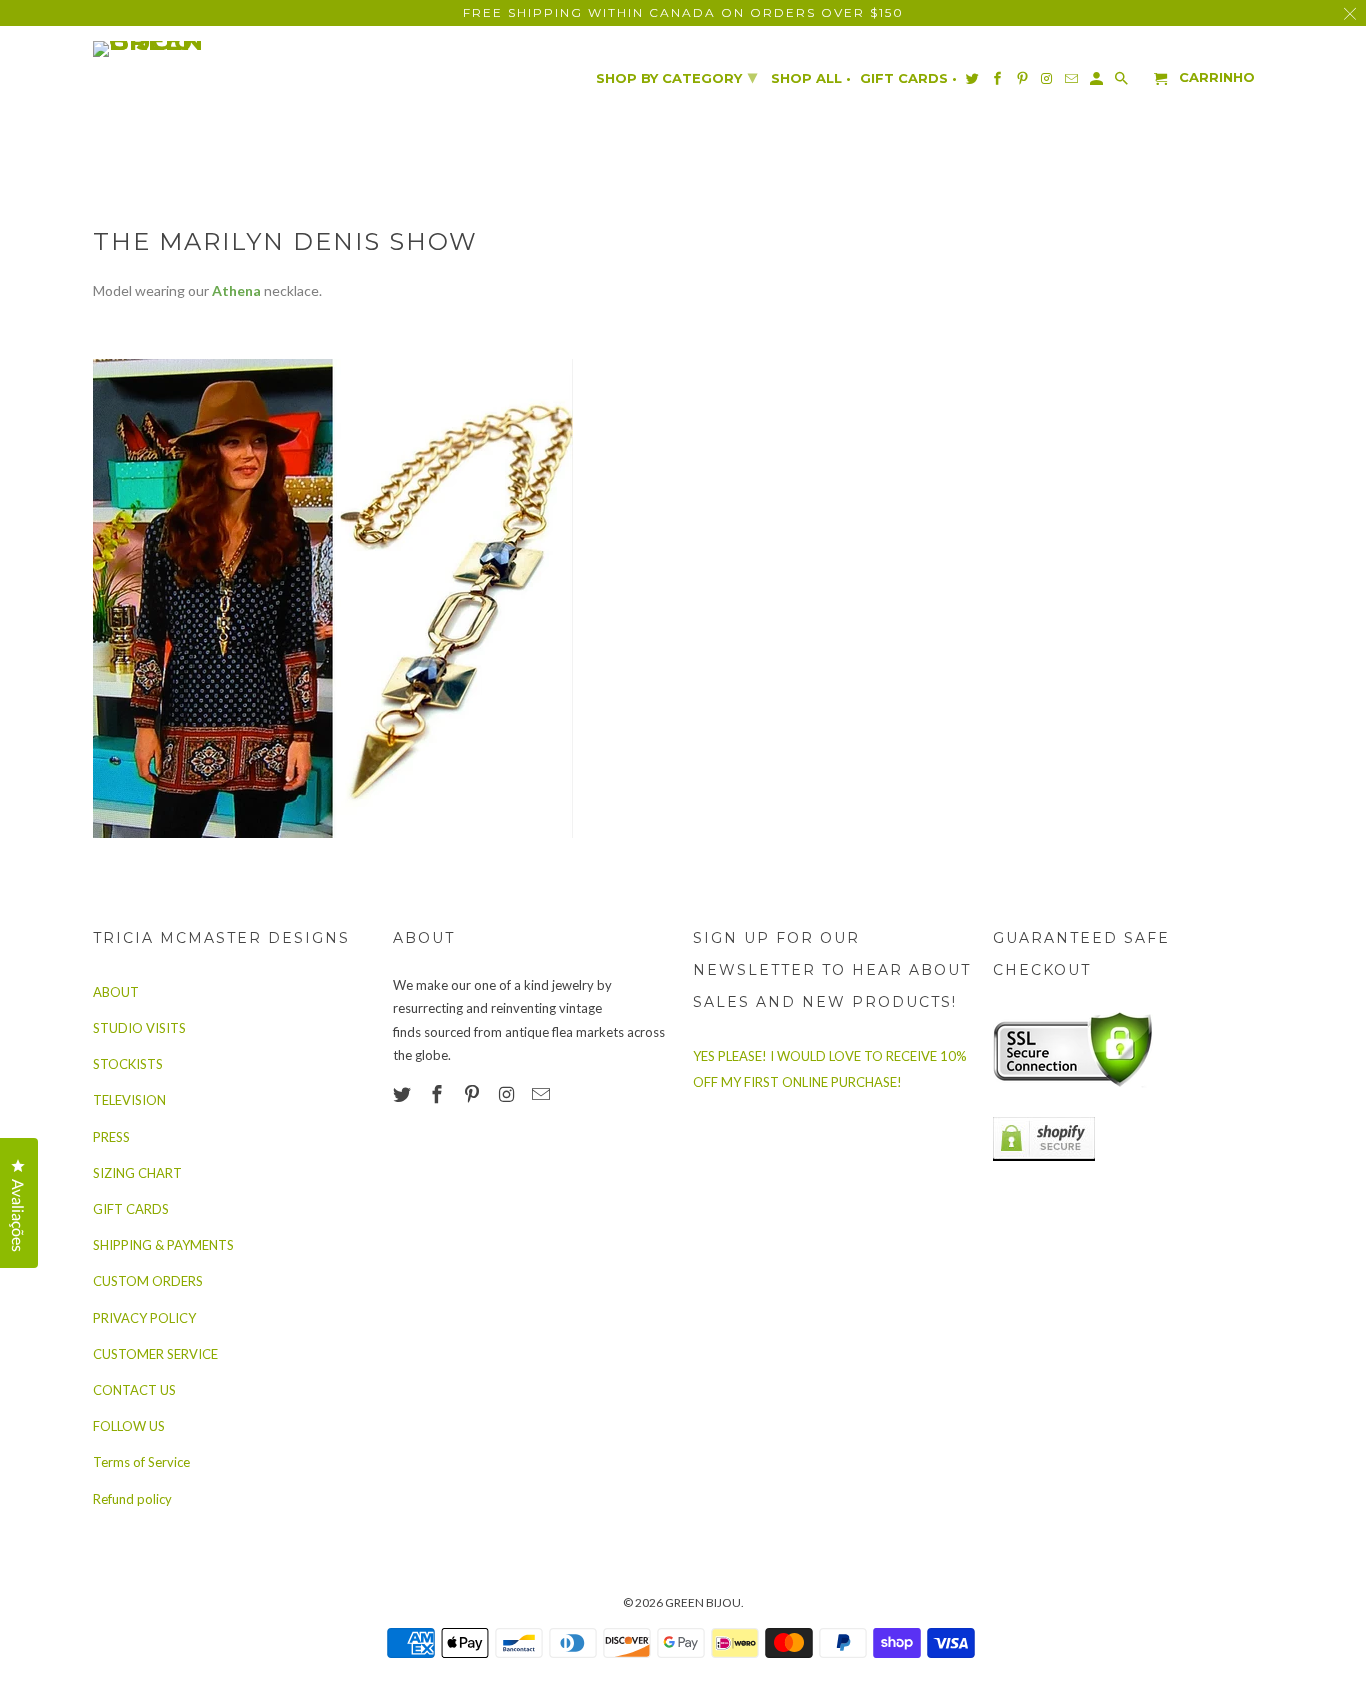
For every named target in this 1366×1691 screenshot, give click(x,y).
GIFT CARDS (131, 1209)
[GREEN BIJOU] (188, 49)
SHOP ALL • (811, 78)
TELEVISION (129, 1100)
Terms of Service (141, 1462)
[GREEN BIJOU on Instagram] (508, 1094)
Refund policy (132, 1499)
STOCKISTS (128, 1064)
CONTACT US (134, 1390)
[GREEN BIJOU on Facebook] (439, 1094)
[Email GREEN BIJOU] (543, 1094)
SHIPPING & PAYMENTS (163, 1245)
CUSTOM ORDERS (148, 1281)
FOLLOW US (129, 1426)
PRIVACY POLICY (144, 1318)
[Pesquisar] (1123, 82)
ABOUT (116, 992)
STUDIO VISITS (139, 1028)
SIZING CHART (137, 1173)
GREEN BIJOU (703, 1602)
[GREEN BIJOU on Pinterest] (474, 1094)
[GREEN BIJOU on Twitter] (404, 1094)
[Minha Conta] (1098, 82)
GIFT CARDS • (908, 78)
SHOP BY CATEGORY (676, 77)
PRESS (111, 1137)
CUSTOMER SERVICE (155, 1354)
